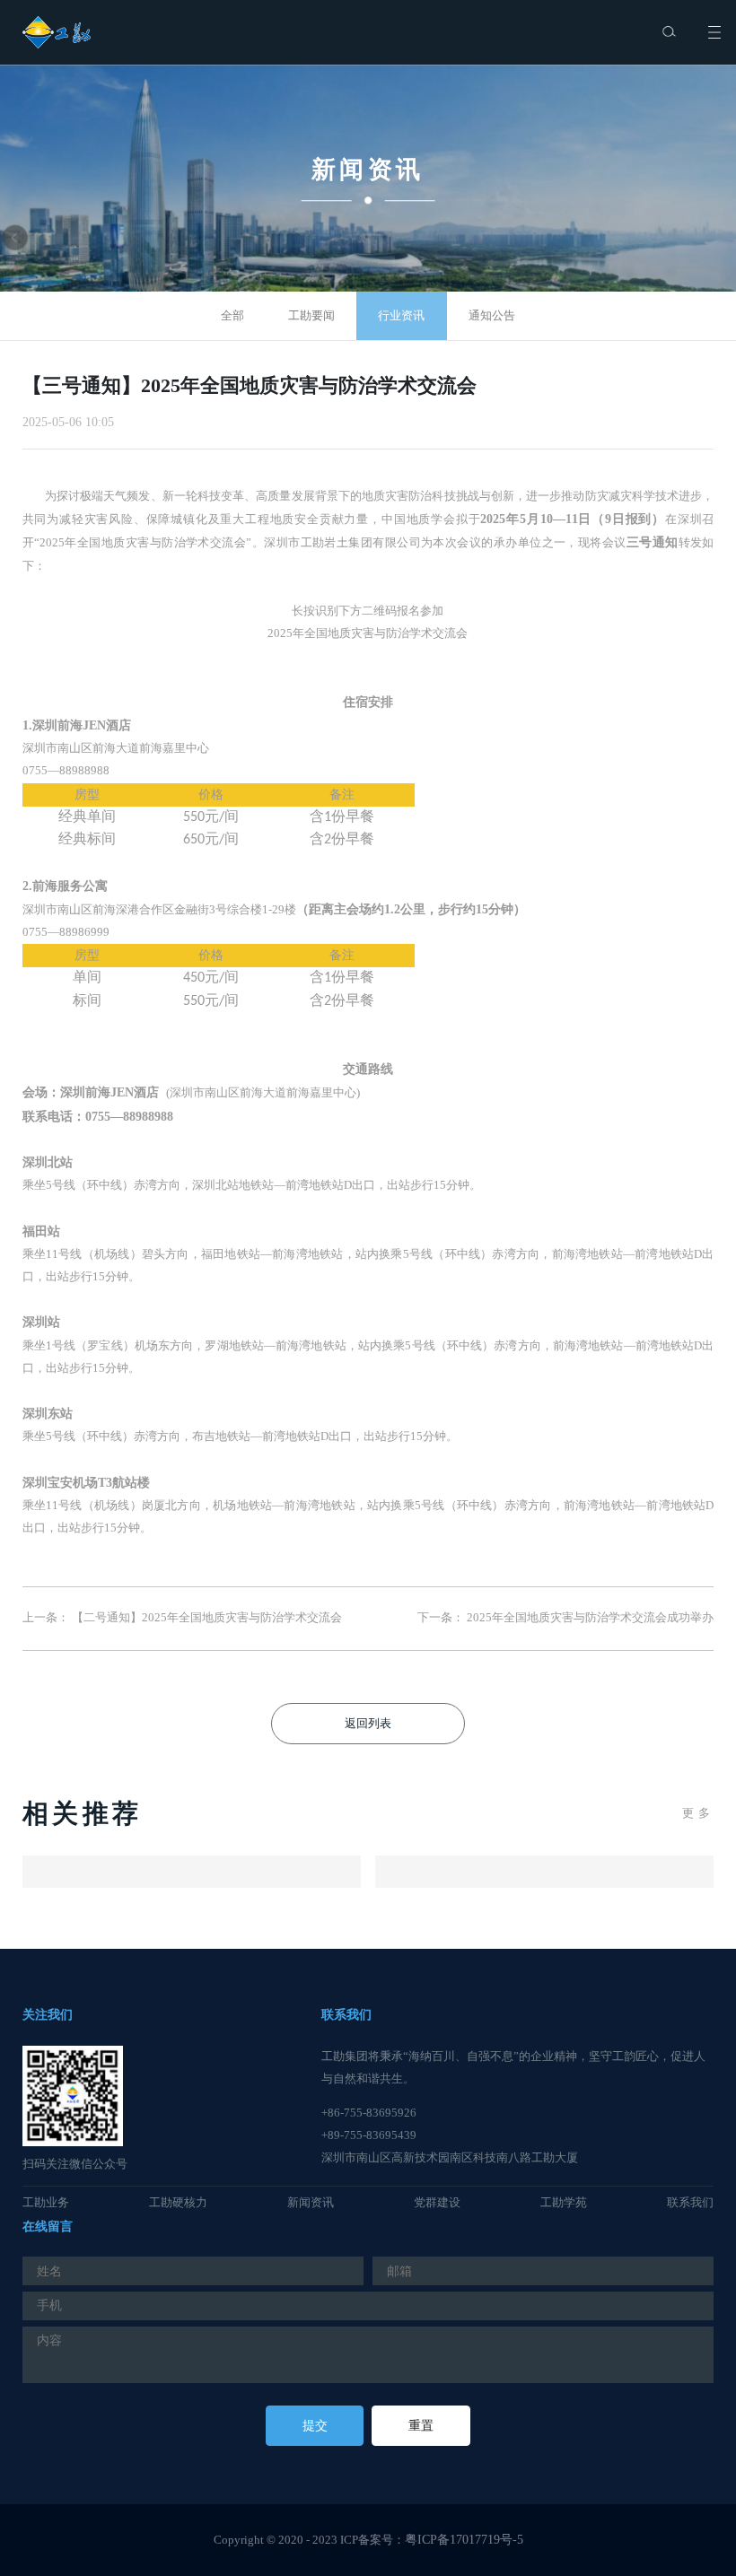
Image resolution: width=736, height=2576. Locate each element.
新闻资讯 (311, 2203)
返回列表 (368, 1724)
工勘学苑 (564, 2203)
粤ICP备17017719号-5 (464, 2540)
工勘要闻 (311, 316)
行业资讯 (401, 316)
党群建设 (437, 2203)
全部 (232, 316)
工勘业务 (46, 2203)
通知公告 (492, 316)
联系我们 (690, 2203)
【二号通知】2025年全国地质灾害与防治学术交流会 (207, 1618)
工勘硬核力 (178, 2203)
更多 (698, 1813)
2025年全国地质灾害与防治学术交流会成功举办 (590, 1618)
